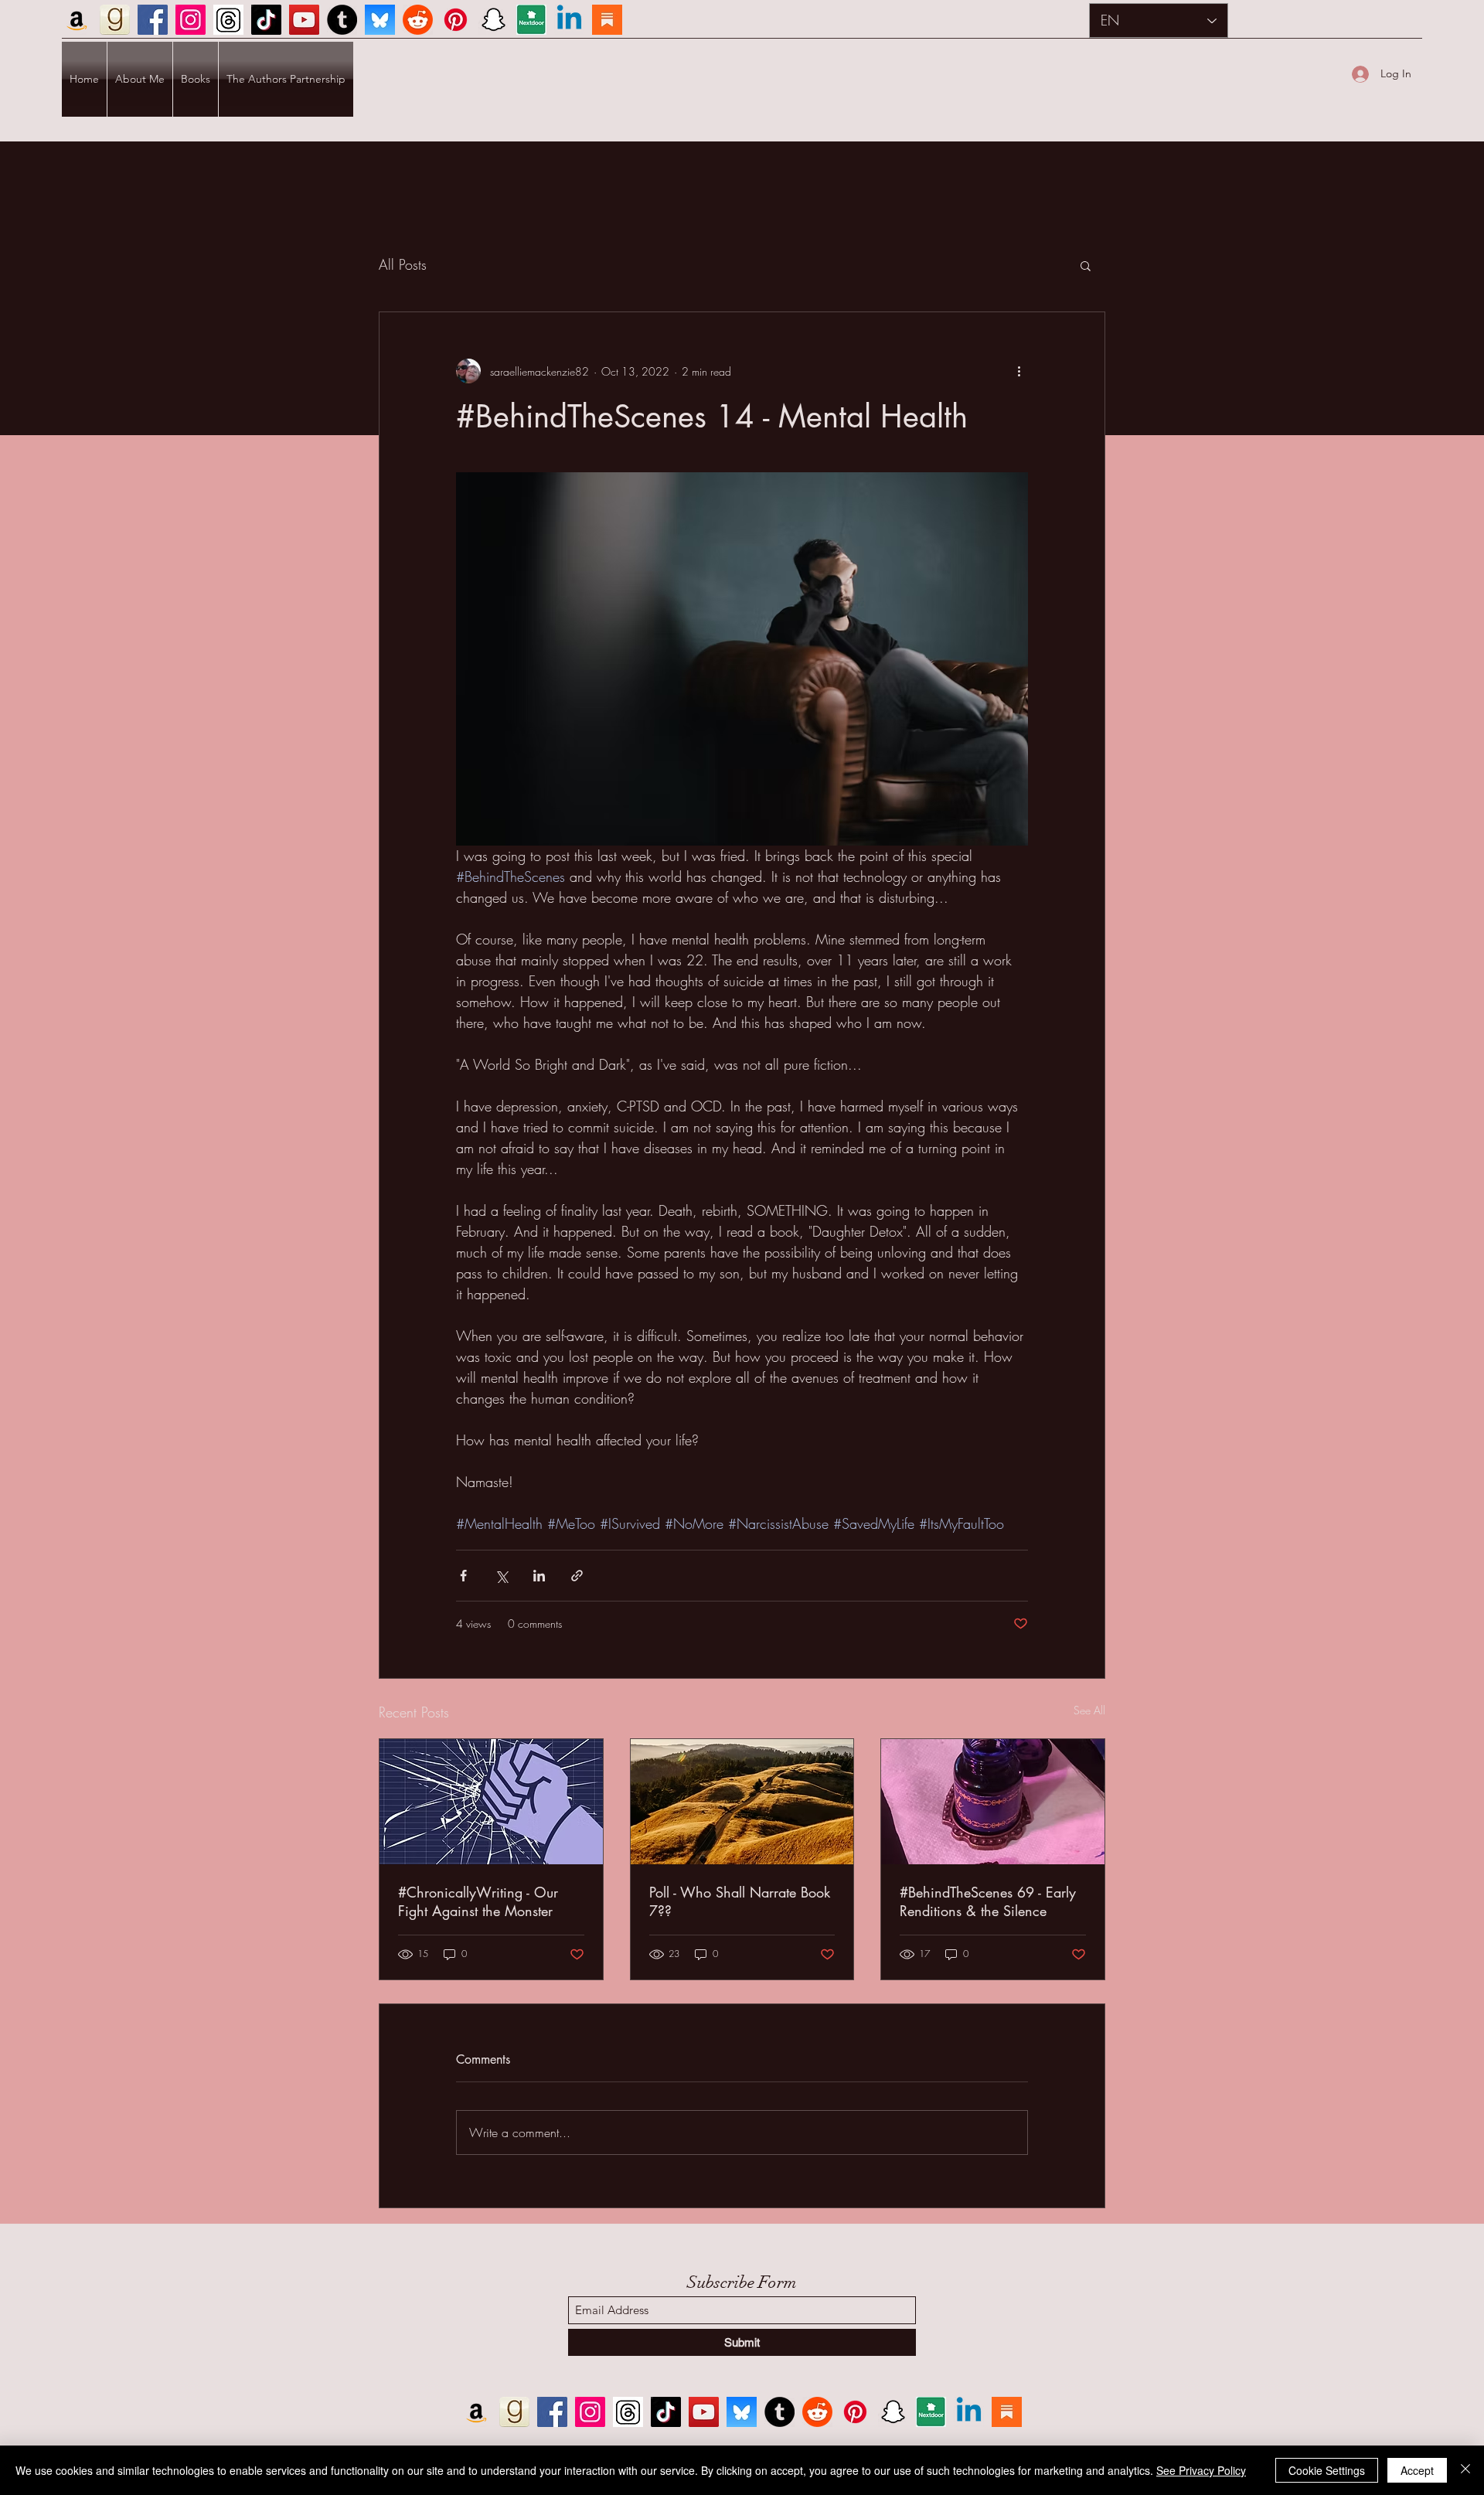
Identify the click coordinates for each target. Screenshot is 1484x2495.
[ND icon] (531, 20)
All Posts (403, 264)
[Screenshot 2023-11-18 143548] (228, 20)
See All (1089, 1710)
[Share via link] (577, 1576)
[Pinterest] (456, 20)
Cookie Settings (1327, 2470)
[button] (1086, 265)
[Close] (1465, 2470)
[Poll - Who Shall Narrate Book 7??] (742, 1802)
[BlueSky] (380, 20)
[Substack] (607, 20)
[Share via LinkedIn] (539, 1576)
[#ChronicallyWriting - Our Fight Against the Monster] (491, 1802)
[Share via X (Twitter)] (501, 1576)
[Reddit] (418, 20)
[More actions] (1019, 371)
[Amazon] (77, 20)
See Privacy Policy (1201, 2470)
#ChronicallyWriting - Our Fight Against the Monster (478, 1901)
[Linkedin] (569, 20)
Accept (1417, 2470)
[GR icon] (115, 20)
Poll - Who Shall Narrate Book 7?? (740, 1901)
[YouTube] (304, 20)
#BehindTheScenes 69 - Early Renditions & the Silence (988, 1901)
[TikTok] (266, 20)
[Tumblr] (342, 20)
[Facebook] (153, 20)
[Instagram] (191, 20)
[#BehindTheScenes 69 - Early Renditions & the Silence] (993, 1802)
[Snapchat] (494, 20)
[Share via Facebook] (463, 1576)
